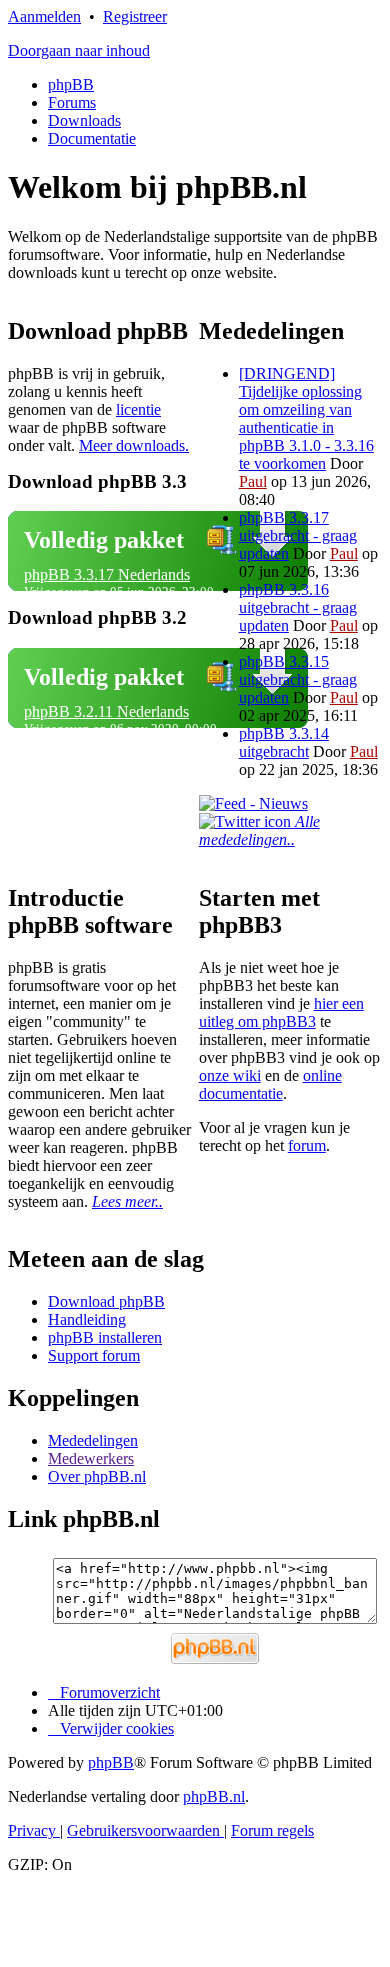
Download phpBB (106, 1301)
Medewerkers (91, 1458)
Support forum (94, 1355)
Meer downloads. (134, 445)
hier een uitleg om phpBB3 (281, 1012)
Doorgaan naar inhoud (79, 50)
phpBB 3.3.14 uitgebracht (284, 742)
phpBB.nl (214, 1796)
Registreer (135, 16)
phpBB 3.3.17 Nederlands (107, 574)
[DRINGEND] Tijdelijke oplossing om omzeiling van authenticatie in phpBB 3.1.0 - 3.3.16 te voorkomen (306, 418)
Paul (253, 481)
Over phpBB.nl (97, 1476)
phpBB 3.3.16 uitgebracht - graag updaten (298, 607)
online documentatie (270, 1084)
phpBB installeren (105, 1337)
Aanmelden (44, 16)
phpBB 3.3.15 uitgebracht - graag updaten (298, 679)
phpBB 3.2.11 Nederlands (106, 711)
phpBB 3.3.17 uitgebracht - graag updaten (298, 535)
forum (307, 1145)
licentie (138, 409)
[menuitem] (111, 1728)
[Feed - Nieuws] (253, 803)
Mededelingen (93, 1440)
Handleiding (87, 1319)
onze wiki (230, 1075)
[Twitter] (247, 821)
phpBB (71, 84)
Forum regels (272, 1830)
